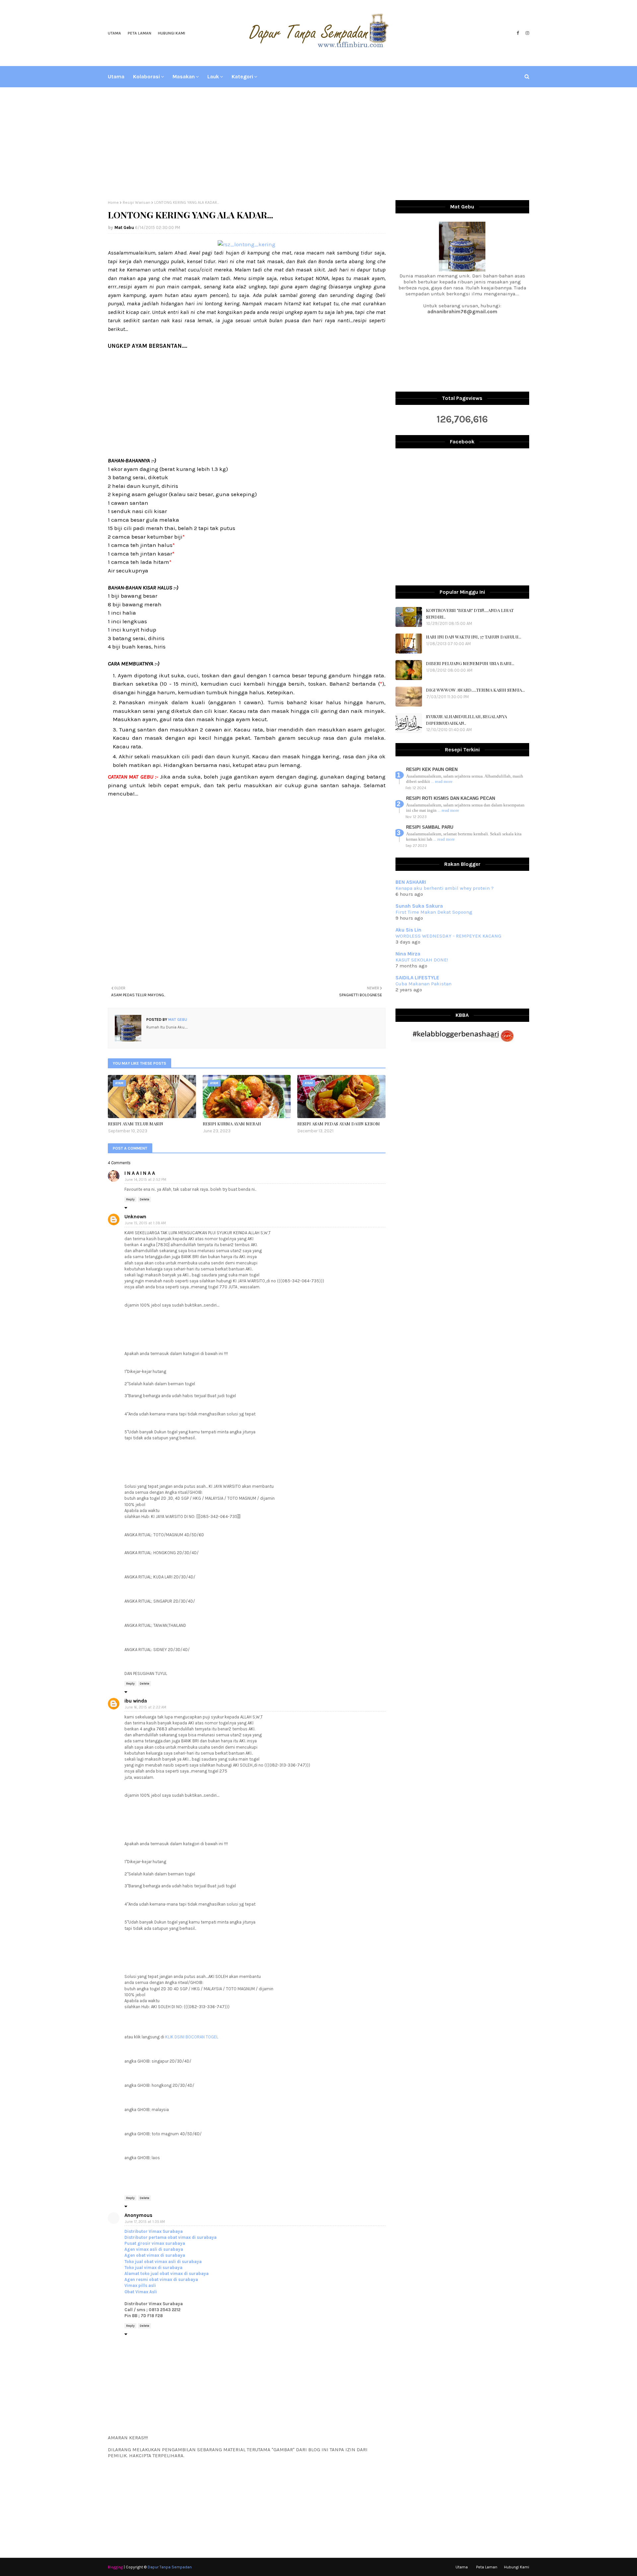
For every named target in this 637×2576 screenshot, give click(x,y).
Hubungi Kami (172, 33)
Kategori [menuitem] (242, 76)
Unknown (135, 1217)
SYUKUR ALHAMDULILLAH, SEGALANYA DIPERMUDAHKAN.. (466, 720)
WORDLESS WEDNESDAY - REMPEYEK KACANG (448, 936)
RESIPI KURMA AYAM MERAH (232, 1124)
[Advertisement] (318, 144)
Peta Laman (140, 33)
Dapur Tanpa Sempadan (170, 2567)
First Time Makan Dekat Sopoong (434, 912)
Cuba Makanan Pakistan (424, 984)
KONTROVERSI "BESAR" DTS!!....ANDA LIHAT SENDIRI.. (470, 613)
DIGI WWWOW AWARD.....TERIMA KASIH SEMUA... (475, 690)
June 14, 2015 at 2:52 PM (145, 1180)
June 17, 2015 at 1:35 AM (145, 2222)
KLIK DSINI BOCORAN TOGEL (192, 2037)
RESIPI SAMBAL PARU (430, 827)
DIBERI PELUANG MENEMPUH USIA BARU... (470, 663)
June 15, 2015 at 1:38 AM (145, 1223)
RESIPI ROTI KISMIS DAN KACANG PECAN (451, 798)
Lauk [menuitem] (213, 76)
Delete (144, 1199)
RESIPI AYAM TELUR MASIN (136, 1124)
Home (113, 202)
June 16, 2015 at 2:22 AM (145, 1707)
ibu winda (136, 1701)
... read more (442, 781)
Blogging (115, 2567)
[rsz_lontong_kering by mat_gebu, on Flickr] (247, 244)
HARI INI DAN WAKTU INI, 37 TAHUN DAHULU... (474, 637)
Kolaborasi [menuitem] (146, 76)
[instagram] (527, 33)
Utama (114, 33)
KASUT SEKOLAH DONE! (422, 960)
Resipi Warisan (137, 202)
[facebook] (518, 33)
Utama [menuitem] (116, 76)
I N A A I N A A (140, 1173)
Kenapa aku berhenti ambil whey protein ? (445, 888)
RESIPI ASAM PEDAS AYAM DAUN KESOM (339, 1124)
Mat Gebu (124, 227)
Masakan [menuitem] (184, 76)
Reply (130, 1199)
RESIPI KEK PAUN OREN (432, 769)
